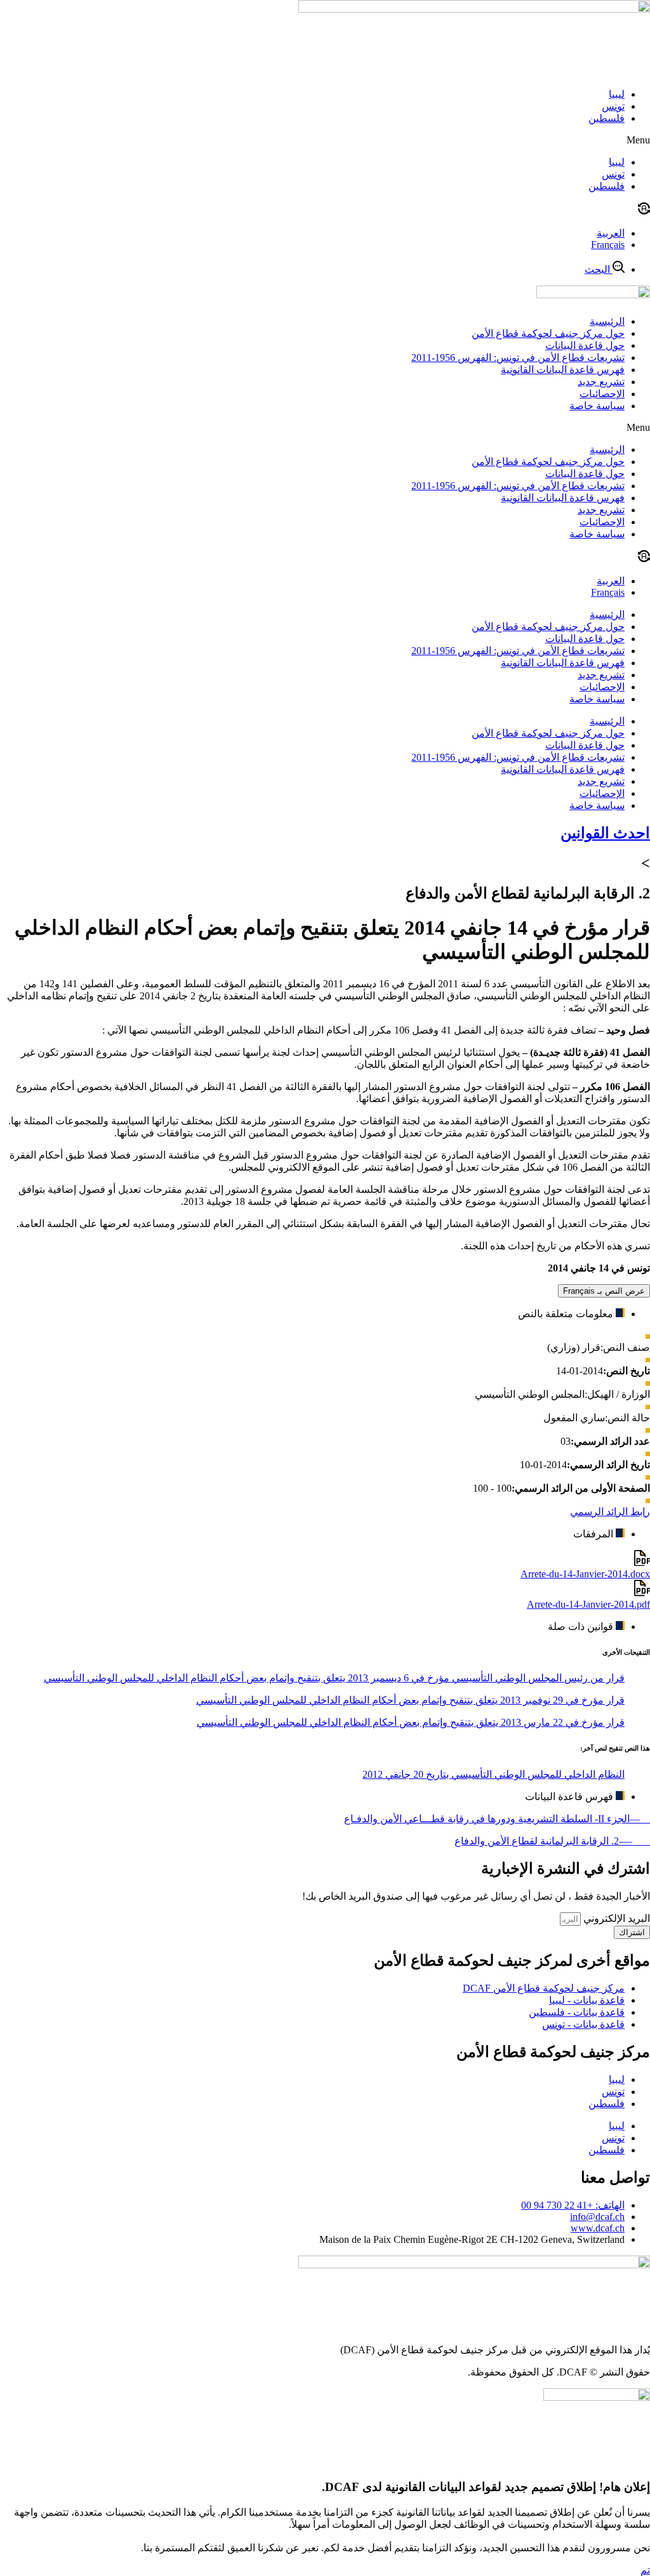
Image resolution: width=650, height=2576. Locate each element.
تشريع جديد (601, 382)
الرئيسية (607, 321)
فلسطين (607, 118)
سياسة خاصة (597, 406)
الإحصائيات (602, 394)
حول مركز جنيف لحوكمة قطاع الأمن (548, 333)
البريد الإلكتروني (615, 1918)
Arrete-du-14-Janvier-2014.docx (585, 1574)
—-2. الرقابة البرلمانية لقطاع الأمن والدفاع (552, 1841)
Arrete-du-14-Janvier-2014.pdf (588, 1604)
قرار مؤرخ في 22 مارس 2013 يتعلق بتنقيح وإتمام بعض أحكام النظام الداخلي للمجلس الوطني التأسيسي (411, 1722)
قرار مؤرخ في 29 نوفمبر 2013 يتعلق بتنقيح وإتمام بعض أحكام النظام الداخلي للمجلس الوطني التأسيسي (410, 1700)
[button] (325, 140)
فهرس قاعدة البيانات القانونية (563, 370)
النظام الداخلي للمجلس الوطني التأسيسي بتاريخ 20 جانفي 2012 (494, 1774)
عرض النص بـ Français (604, 1291)
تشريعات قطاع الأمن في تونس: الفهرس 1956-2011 (518, 358)
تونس (613, 106)
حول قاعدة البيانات (585, 345)
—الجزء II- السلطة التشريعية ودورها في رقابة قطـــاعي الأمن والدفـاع (497, 1819)
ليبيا (617, 94)
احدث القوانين (605, 833)
